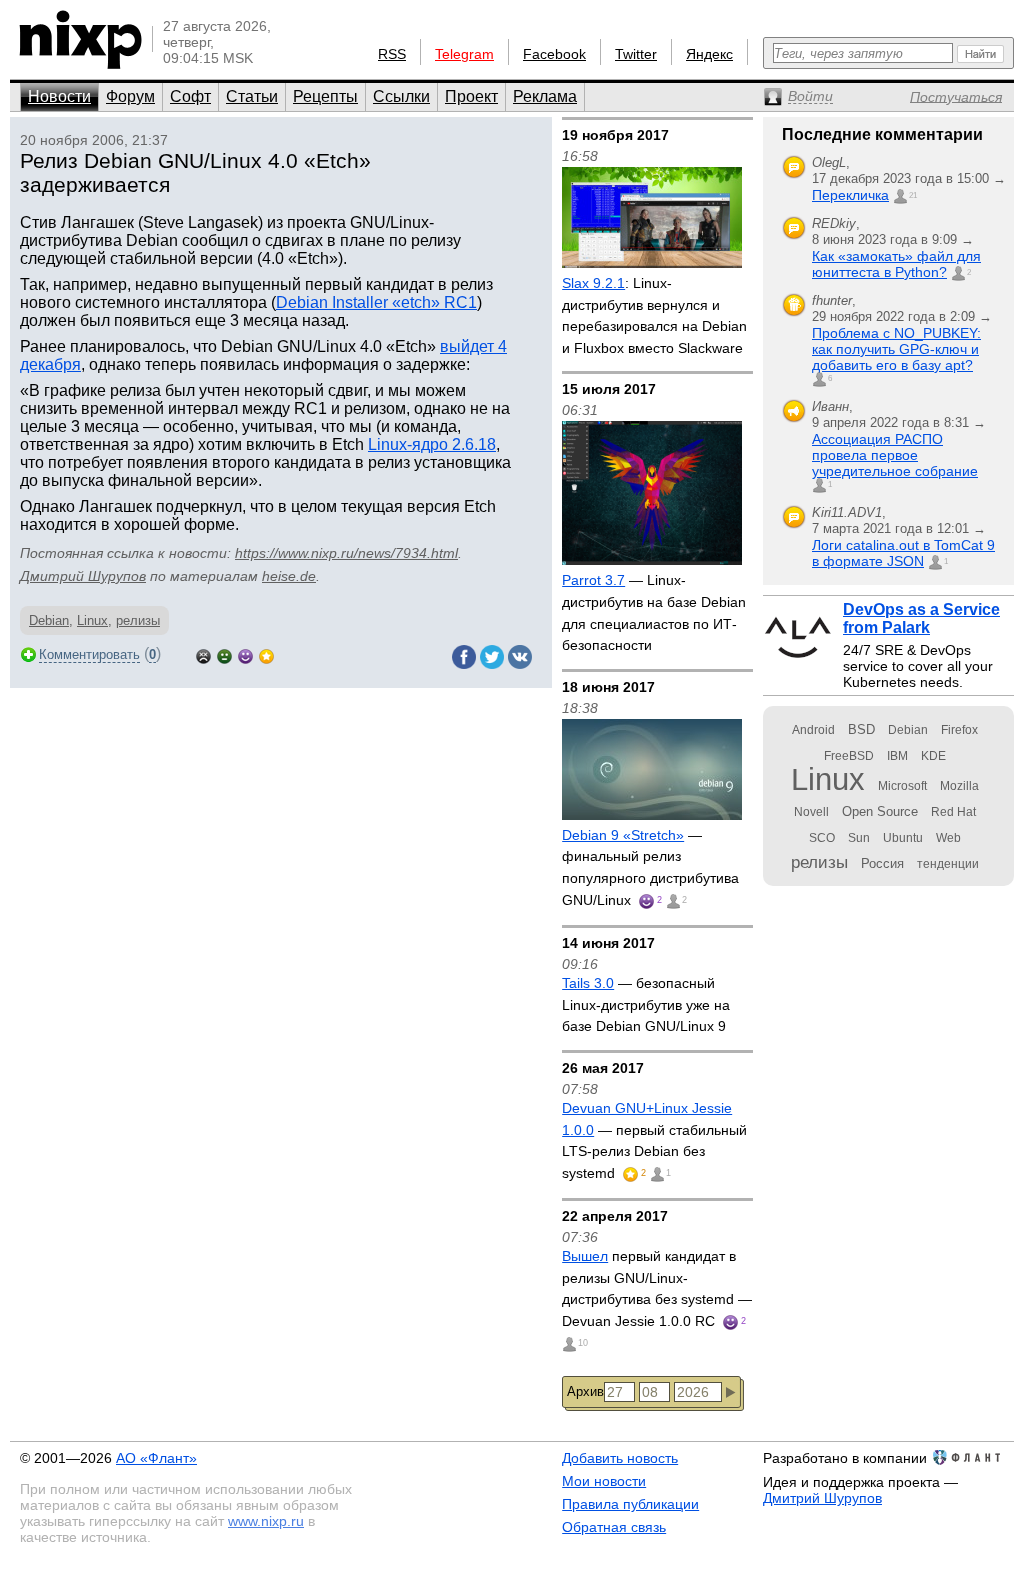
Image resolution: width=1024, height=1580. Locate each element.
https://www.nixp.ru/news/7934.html (346, 553)
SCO (822, 838)
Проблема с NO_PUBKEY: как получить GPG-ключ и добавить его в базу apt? (896, 349)
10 (583, 1343)
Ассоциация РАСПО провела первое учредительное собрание (895, 455)
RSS (392, 54)
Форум (130, 96)
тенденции (948, 864)
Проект (471, 96)
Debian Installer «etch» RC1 (376, 302)
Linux (92, 620)
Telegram (464, 54)
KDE (933, 756)
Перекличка (850, 195)
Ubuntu (903, 838)
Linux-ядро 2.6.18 (432, 444)
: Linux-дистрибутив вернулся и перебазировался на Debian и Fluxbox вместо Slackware (654, 315)
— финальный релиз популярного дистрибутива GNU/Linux (650, 867)
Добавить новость (620, 1458)
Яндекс (709, 54)
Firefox (959, 730)
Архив (585, 1391)
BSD (861, 729)
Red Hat (953, 812)
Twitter (636, 54)
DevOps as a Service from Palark (921, 618)
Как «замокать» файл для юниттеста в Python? (896, 264)
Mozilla (959, 786)
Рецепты (325, 96)
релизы (138, 620)
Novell (811, 812)
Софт (190, 96)
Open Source (880, 811)
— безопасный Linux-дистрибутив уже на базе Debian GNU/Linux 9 (646, 1004)
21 (913, 195)
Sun (859, 838)
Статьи (252, 96)
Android (813, 730)
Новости (59, 96)
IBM (897, 756)
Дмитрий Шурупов (83, 576)
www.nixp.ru (266, 1521)
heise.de (289, 576)
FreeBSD (849, 756)
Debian (49, 620)
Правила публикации (630, 1504)
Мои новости (604, 1481)
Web (948, 838)
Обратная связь (614, 1527)
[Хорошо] (245, 654)
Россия (882, 863)
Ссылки (401, 96)
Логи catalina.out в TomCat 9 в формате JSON (903, 553)
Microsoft (902, 786)
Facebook (554, 54)
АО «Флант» (156, 1458)
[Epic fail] (203, 654)
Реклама (545, 96)
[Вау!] (266, 654)
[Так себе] (224, 654)
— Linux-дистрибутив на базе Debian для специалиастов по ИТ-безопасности (654, 612)
